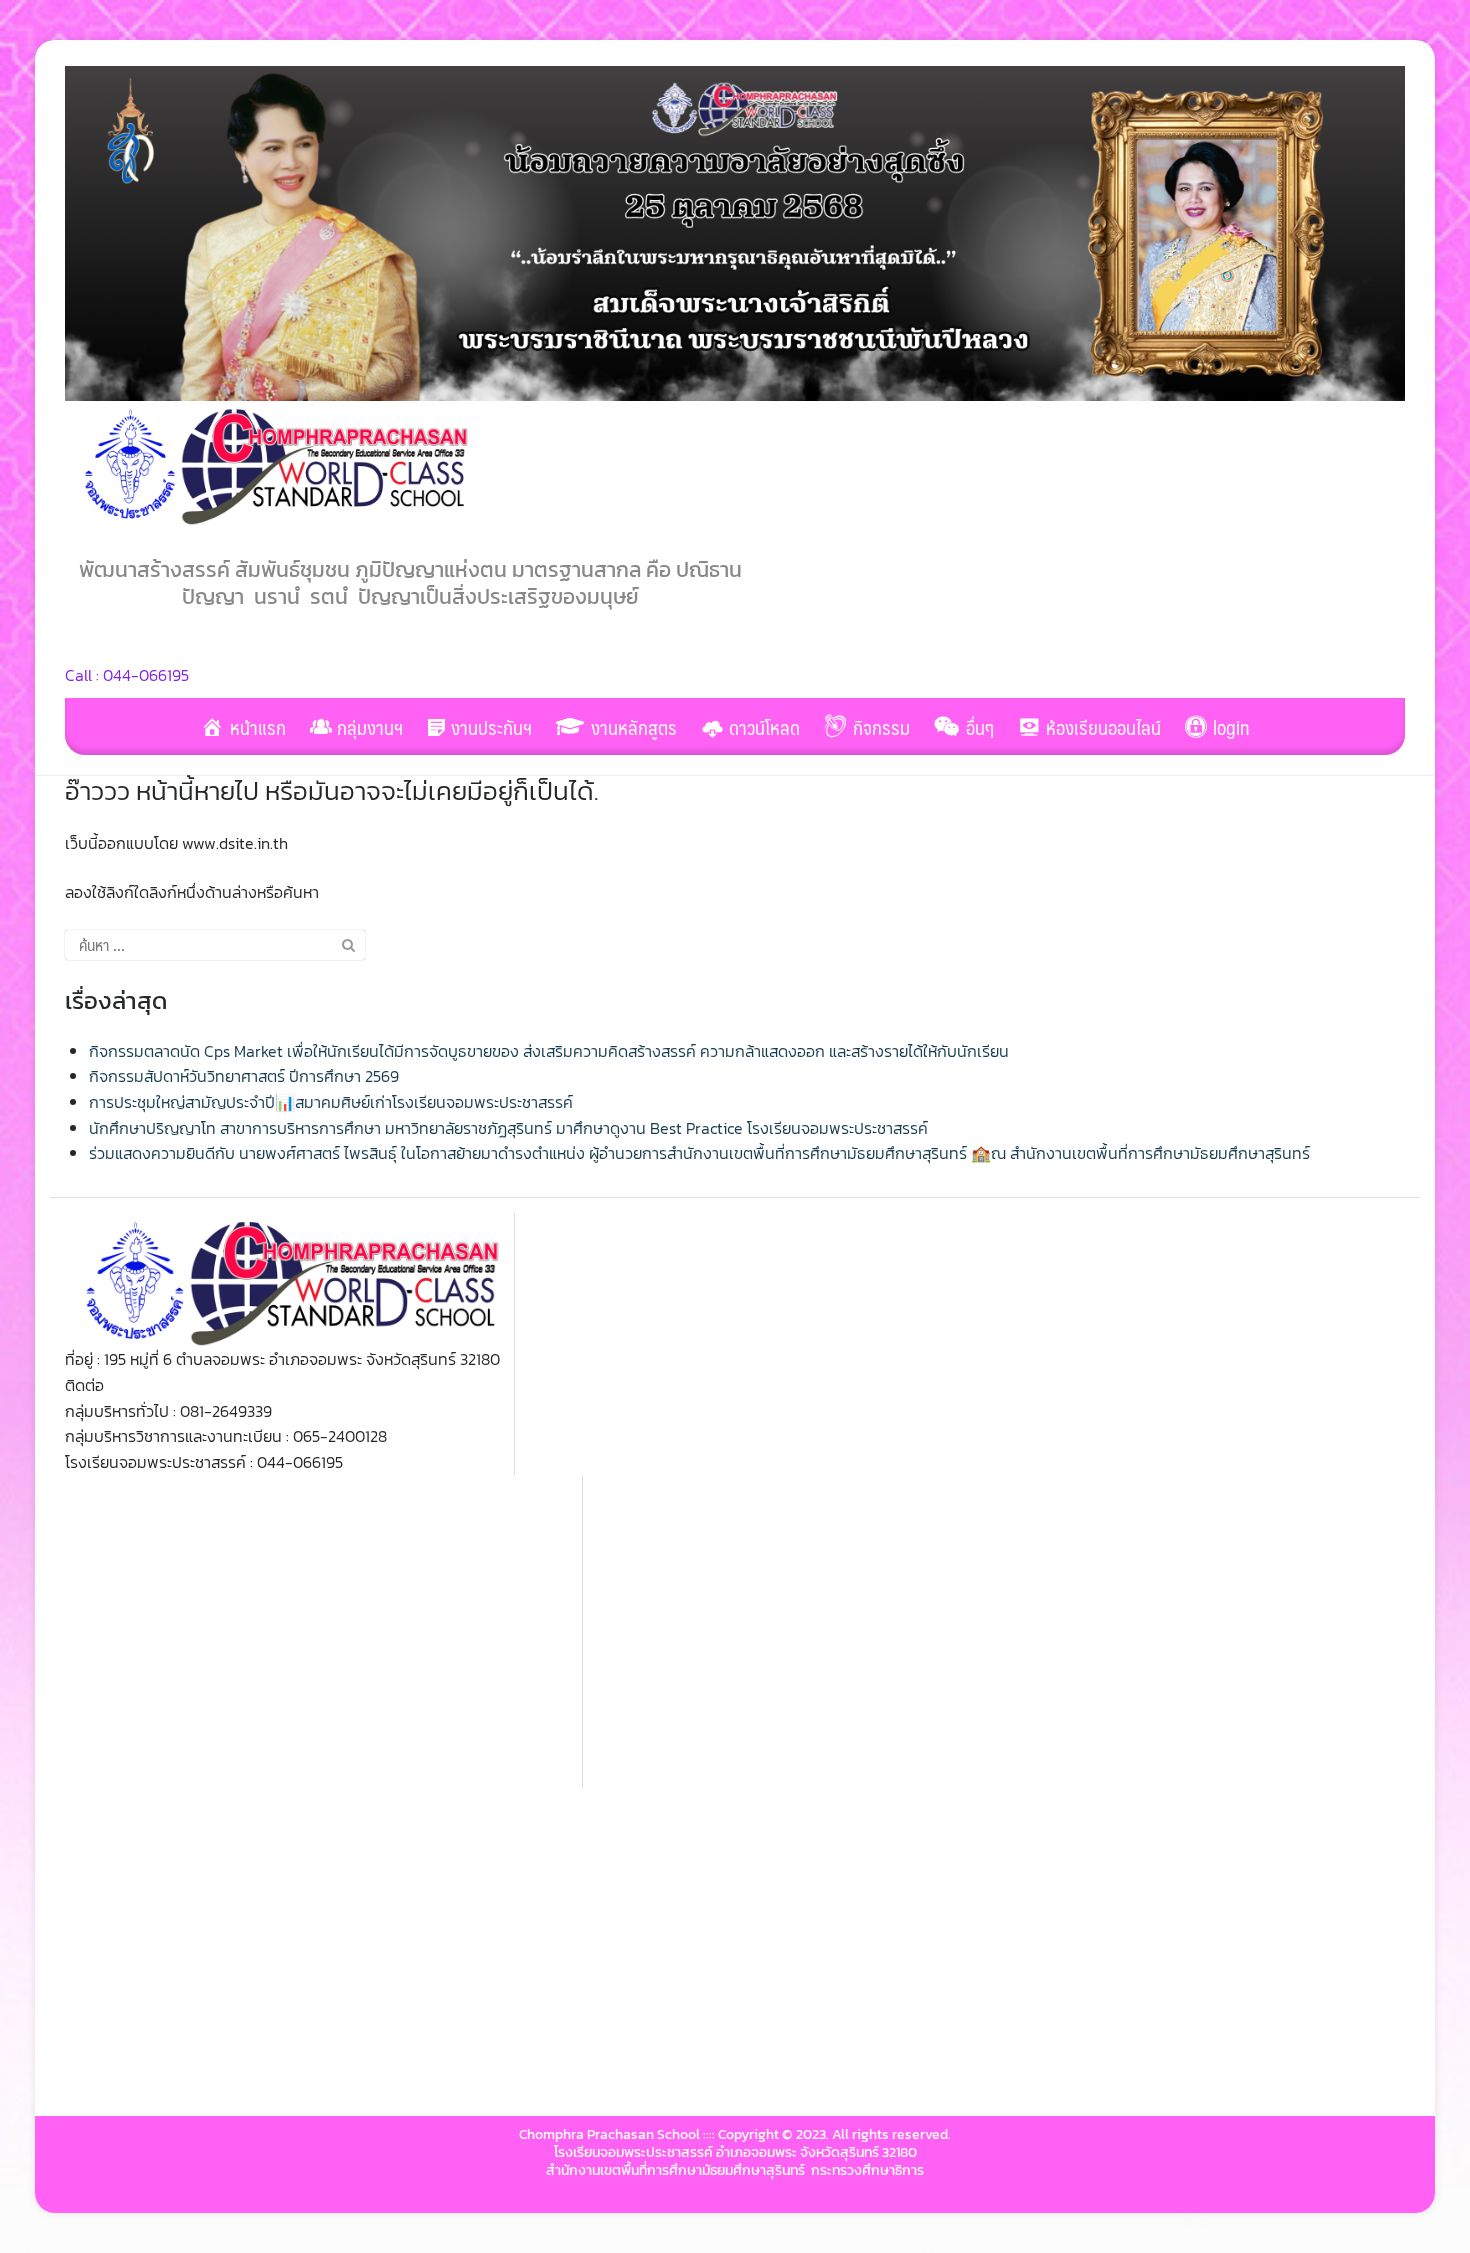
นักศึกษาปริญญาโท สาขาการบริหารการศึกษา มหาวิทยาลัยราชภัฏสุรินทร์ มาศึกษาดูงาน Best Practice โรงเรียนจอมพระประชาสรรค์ (508, 1128)
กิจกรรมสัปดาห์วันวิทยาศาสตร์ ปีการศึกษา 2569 (244, 1076)
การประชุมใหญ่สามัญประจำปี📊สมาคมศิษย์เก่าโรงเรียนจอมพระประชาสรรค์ (331, 1102)
